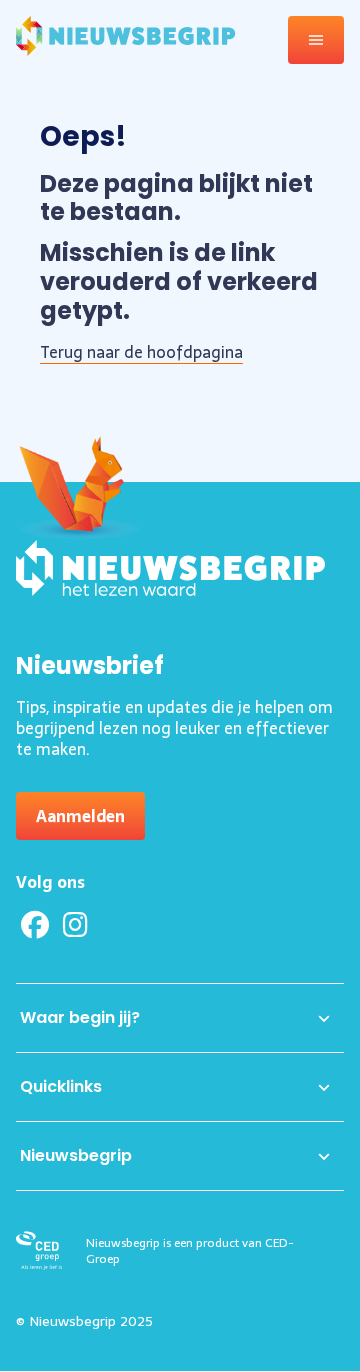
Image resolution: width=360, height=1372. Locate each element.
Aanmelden (80, 816)
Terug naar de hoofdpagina (141, 352)
